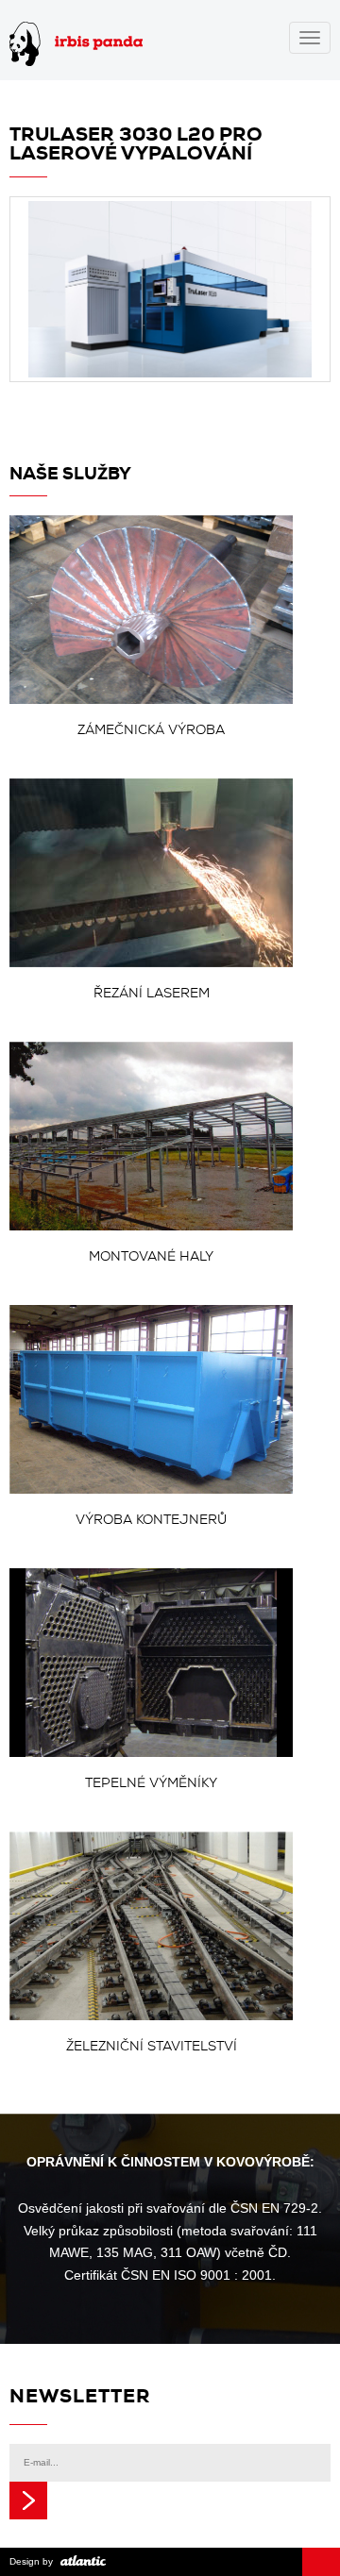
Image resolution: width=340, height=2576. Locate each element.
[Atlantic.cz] (81, 2561)
